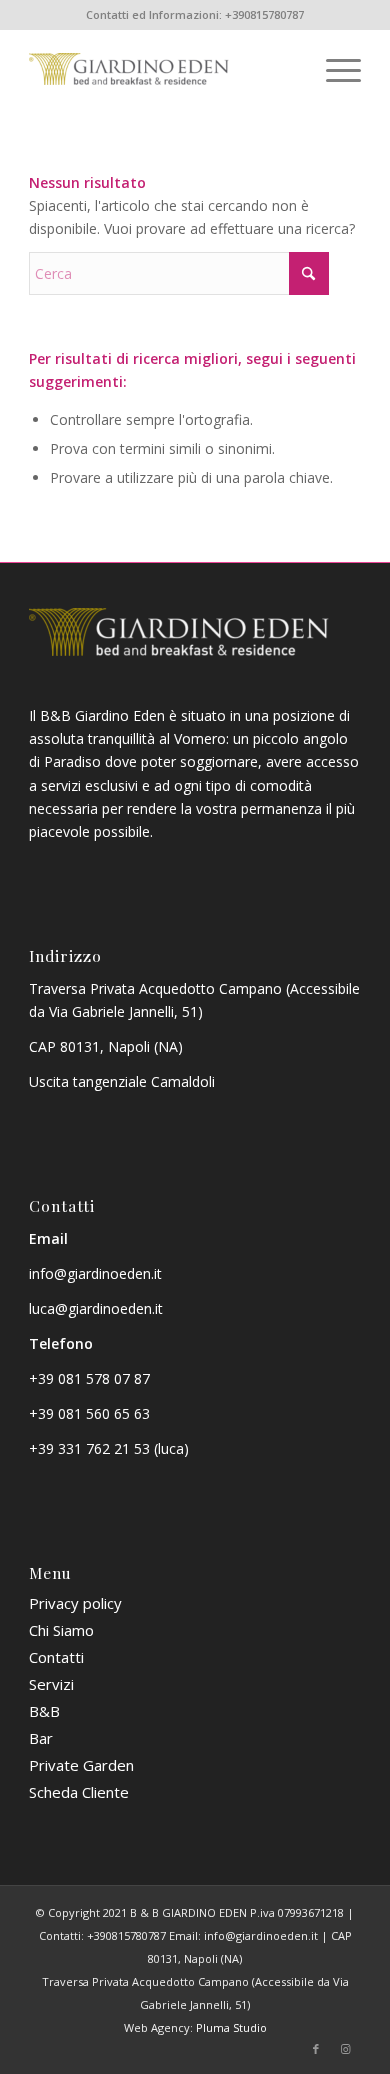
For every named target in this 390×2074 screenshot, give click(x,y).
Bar (41, 1738)
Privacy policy (75, 1603)
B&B (44, 1711)
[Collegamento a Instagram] (346, 2049)
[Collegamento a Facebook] (316, 2049)
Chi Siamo (61, 1630)
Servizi (51, 1684)
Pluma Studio (231, 2027)
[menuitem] (333, 69)
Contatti (56, 1657)
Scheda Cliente (79, 1792)
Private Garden (81, 1765)
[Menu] (333, 69)
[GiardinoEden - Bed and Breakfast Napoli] (161, 69)
